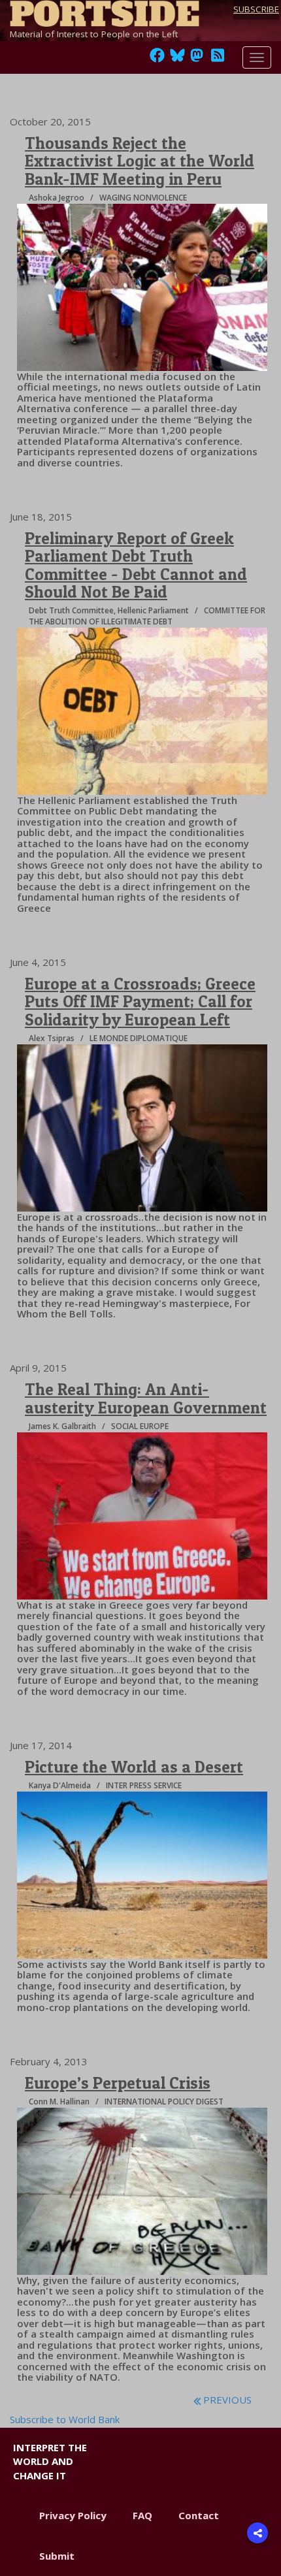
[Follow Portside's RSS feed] (218, 59)
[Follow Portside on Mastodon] (197, 59)
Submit (57, 2556)
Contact (199, 2515)
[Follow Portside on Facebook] (157, 59)
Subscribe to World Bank (65, 2419)
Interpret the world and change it (50, 2461)
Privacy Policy (73, 2515)
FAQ (142, 2515)
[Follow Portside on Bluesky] (179, 59)
